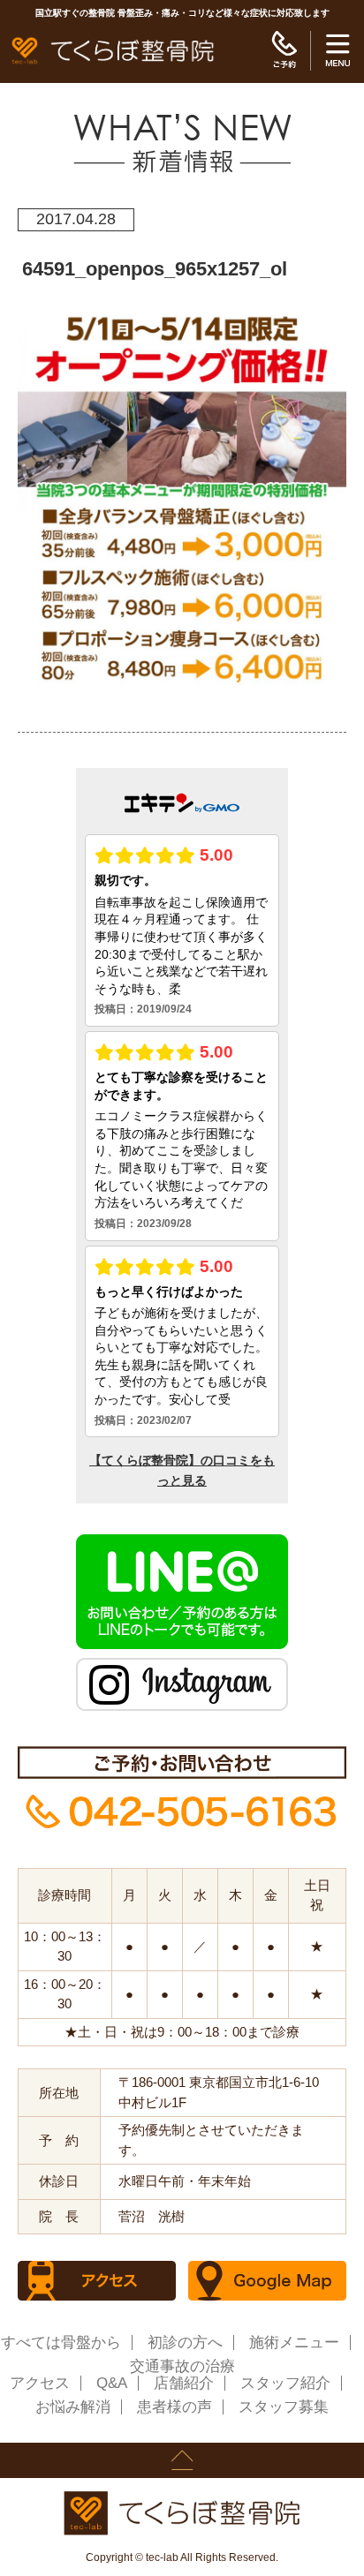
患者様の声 (174, 2407)
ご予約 (284, 51)
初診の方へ (185, 2343)
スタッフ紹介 (285, 2383)
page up (182, 2460)
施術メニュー (294, 2343)
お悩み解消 (73, 2407)
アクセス (40, 2383)
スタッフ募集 (284, 2407)
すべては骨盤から (61, 2343)
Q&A (112, 2383)
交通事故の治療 (182, 2366)
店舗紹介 (184, 2383)
